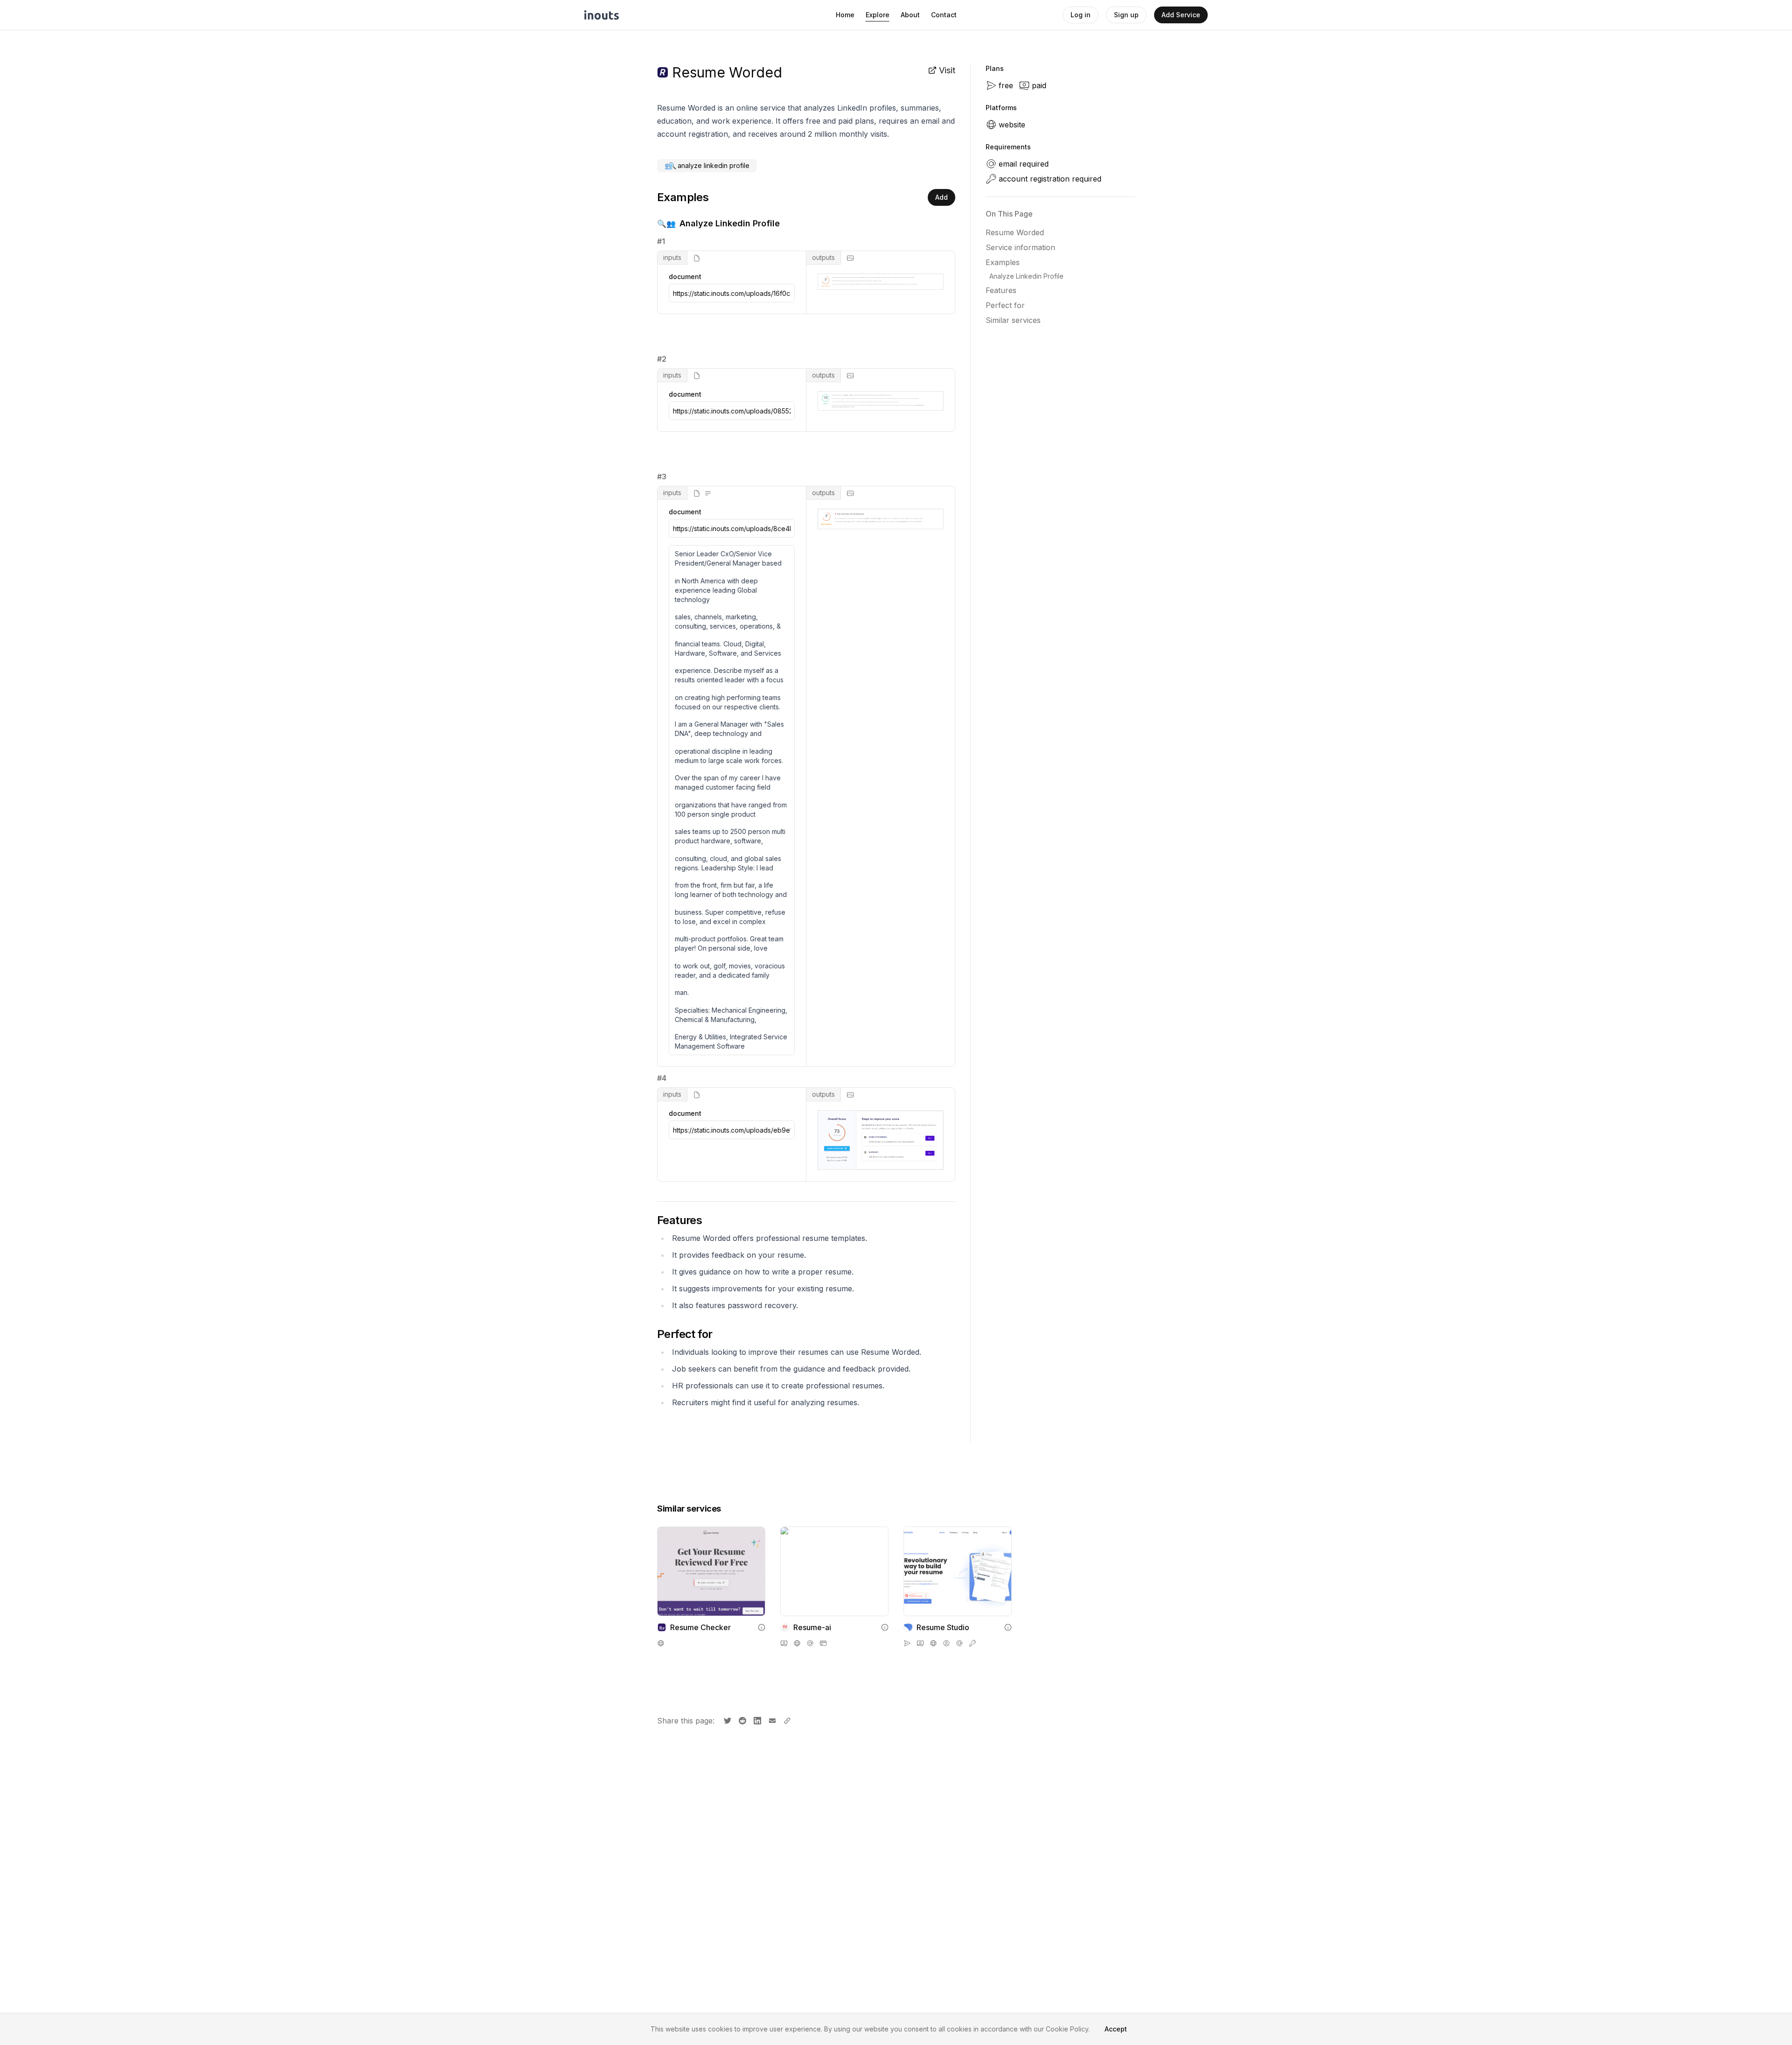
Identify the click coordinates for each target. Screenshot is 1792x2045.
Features (1001, 290)
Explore (878, 15)
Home (845, 15)
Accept (1116, 2029)
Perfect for (1005, 305)
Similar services (1013, 320)
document (685, 277)
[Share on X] (727, 1720)
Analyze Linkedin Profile (1026, 276)
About (910, 15)
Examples (1003, 262)
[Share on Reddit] (742, 1720)
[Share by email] (771, 1720)
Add (941, 197)
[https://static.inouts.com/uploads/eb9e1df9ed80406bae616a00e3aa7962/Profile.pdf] (732, 1130)
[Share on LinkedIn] (756, 1720)
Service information (1020, 247)
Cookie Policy (1067, 2029)
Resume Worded (1015, 232)
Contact (944, 15)
